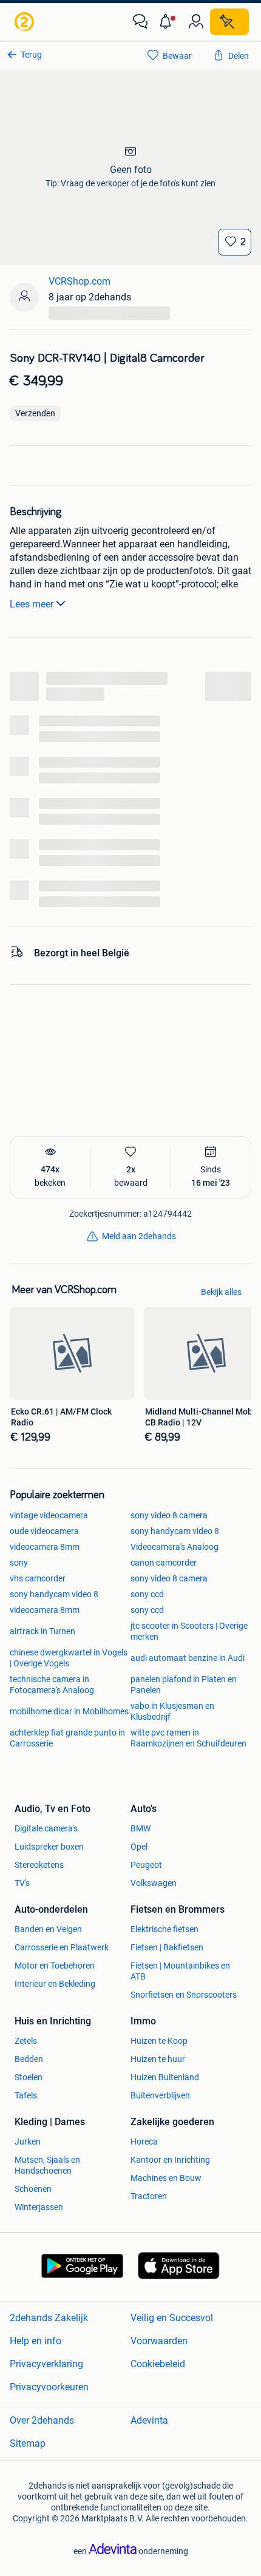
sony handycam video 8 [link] (175, 1531)
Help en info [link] (36, 2341)
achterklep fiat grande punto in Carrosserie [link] (67, 1738)
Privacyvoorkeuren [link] (49, 2387)
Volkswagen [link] (154, 1883)
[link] (25, 22)
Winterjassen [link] (39, 2207)
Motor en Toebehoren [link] (55, 1966)
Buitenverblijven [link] (160, 2095)
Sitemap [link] (28, 2443)
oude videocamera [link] (44, 1531)
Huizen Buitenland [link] (165, 2077)
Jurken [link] (28, 2142)
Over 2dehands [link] (42, 2420)
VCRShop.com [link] (80, 281)
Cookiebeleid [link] (158, 2364)
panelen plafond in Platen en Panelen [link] (184, 1685)
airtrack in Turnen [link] (42, 1631)
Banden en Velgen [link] (48, 1929)
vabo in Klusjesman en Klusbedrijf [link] (172, 1711)
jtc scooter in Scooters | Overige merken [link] (189, 1631)
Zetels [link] (26, 2041)
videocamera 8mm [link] (45, 1547)
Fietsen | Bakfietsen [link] (167, 1947)
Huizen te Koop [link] (159, 2041)
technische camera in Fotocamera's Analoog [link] (52, 1685)
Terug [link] (31, 55)
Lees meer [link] (32, 604)
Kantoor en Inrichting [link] (170, 2160)
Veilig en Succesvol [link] (172, 2318)
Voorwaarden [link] (159, 2341)
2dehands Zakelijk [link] (49, 2318)
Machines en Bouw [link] (166, 2178)
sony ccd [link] (147, 1594)
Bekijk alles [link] (221, 1292)
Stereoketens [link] (39, 1865)
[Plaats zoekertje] (229, 22)
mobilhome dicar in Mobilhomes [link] (69, 1711)
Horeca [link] (144, 2142)
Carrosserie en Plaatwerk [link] (62, 1947)
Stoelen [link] (29, 2077)
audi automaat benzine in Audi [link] (188, 1658)
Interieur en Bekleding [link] (55, 1984)
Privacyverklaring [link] (46, 2364)
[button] (168, 22)
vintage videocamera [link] (49, 1515)
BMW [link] (141, 1828)
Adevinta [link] (149, 2420)
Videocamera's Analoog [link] (175, 1547)
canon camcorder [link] (164, 1563)
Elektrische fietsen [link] (164, 1929)
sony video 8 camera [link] (169, 1515)
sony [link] (19, 1563)
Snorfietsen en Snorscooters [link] (184, 1995)
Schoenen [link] (33, 2189)
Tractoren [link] (149, 2196)
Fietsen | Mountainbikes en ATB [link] (180, 1971)
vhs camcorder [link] (38, 1578)
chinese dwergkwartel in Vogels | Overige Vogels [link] (69, 1658)
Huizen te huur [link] (158, 2059)
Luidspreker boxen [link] (49, 1847)
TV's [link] (22, 1883)
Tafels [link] (26, 2095)
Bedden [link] (29, 2059)
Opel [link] (139, 1847)
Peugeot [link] (146, 1865)
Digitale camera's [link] (46, 1828)
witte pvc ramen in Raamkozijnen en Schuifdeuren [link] (188, 1738)
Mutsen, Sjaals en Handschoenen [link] (47, 2165)
